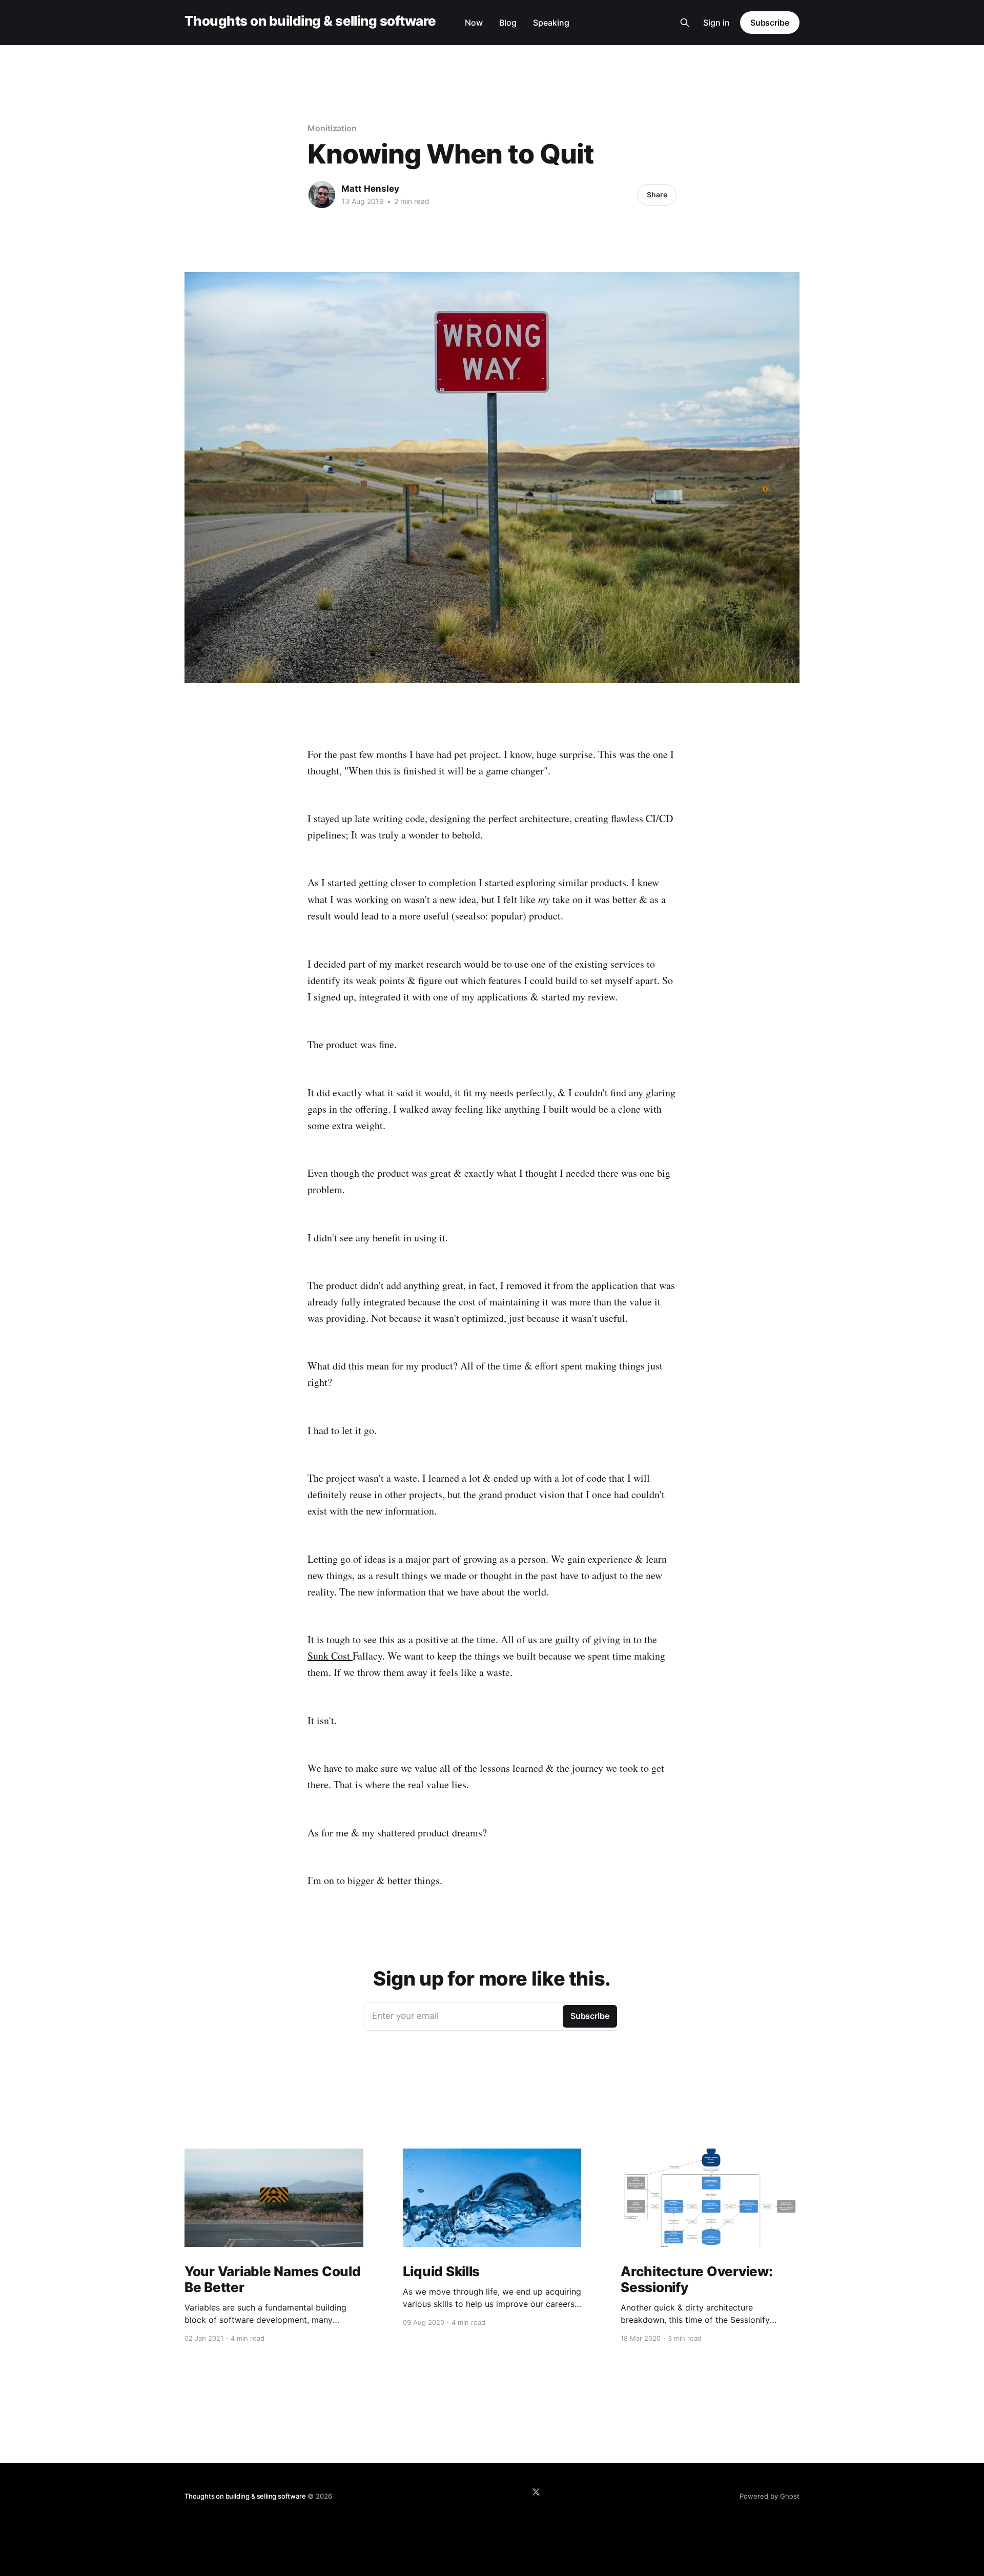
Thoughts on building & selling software (310, 21)
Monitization (332, 128)
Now (474, 23)
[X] (536, 2492)
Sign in (716, 23)
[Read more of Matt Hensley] (322, 195)
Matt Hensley (370, 189)
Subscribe (770, 23)
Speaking (551, 23)
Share (657, 195)
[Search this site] (685, 23)
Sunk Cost (330, 1656)
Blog (508, 23)
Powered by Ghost (770, 2496)
